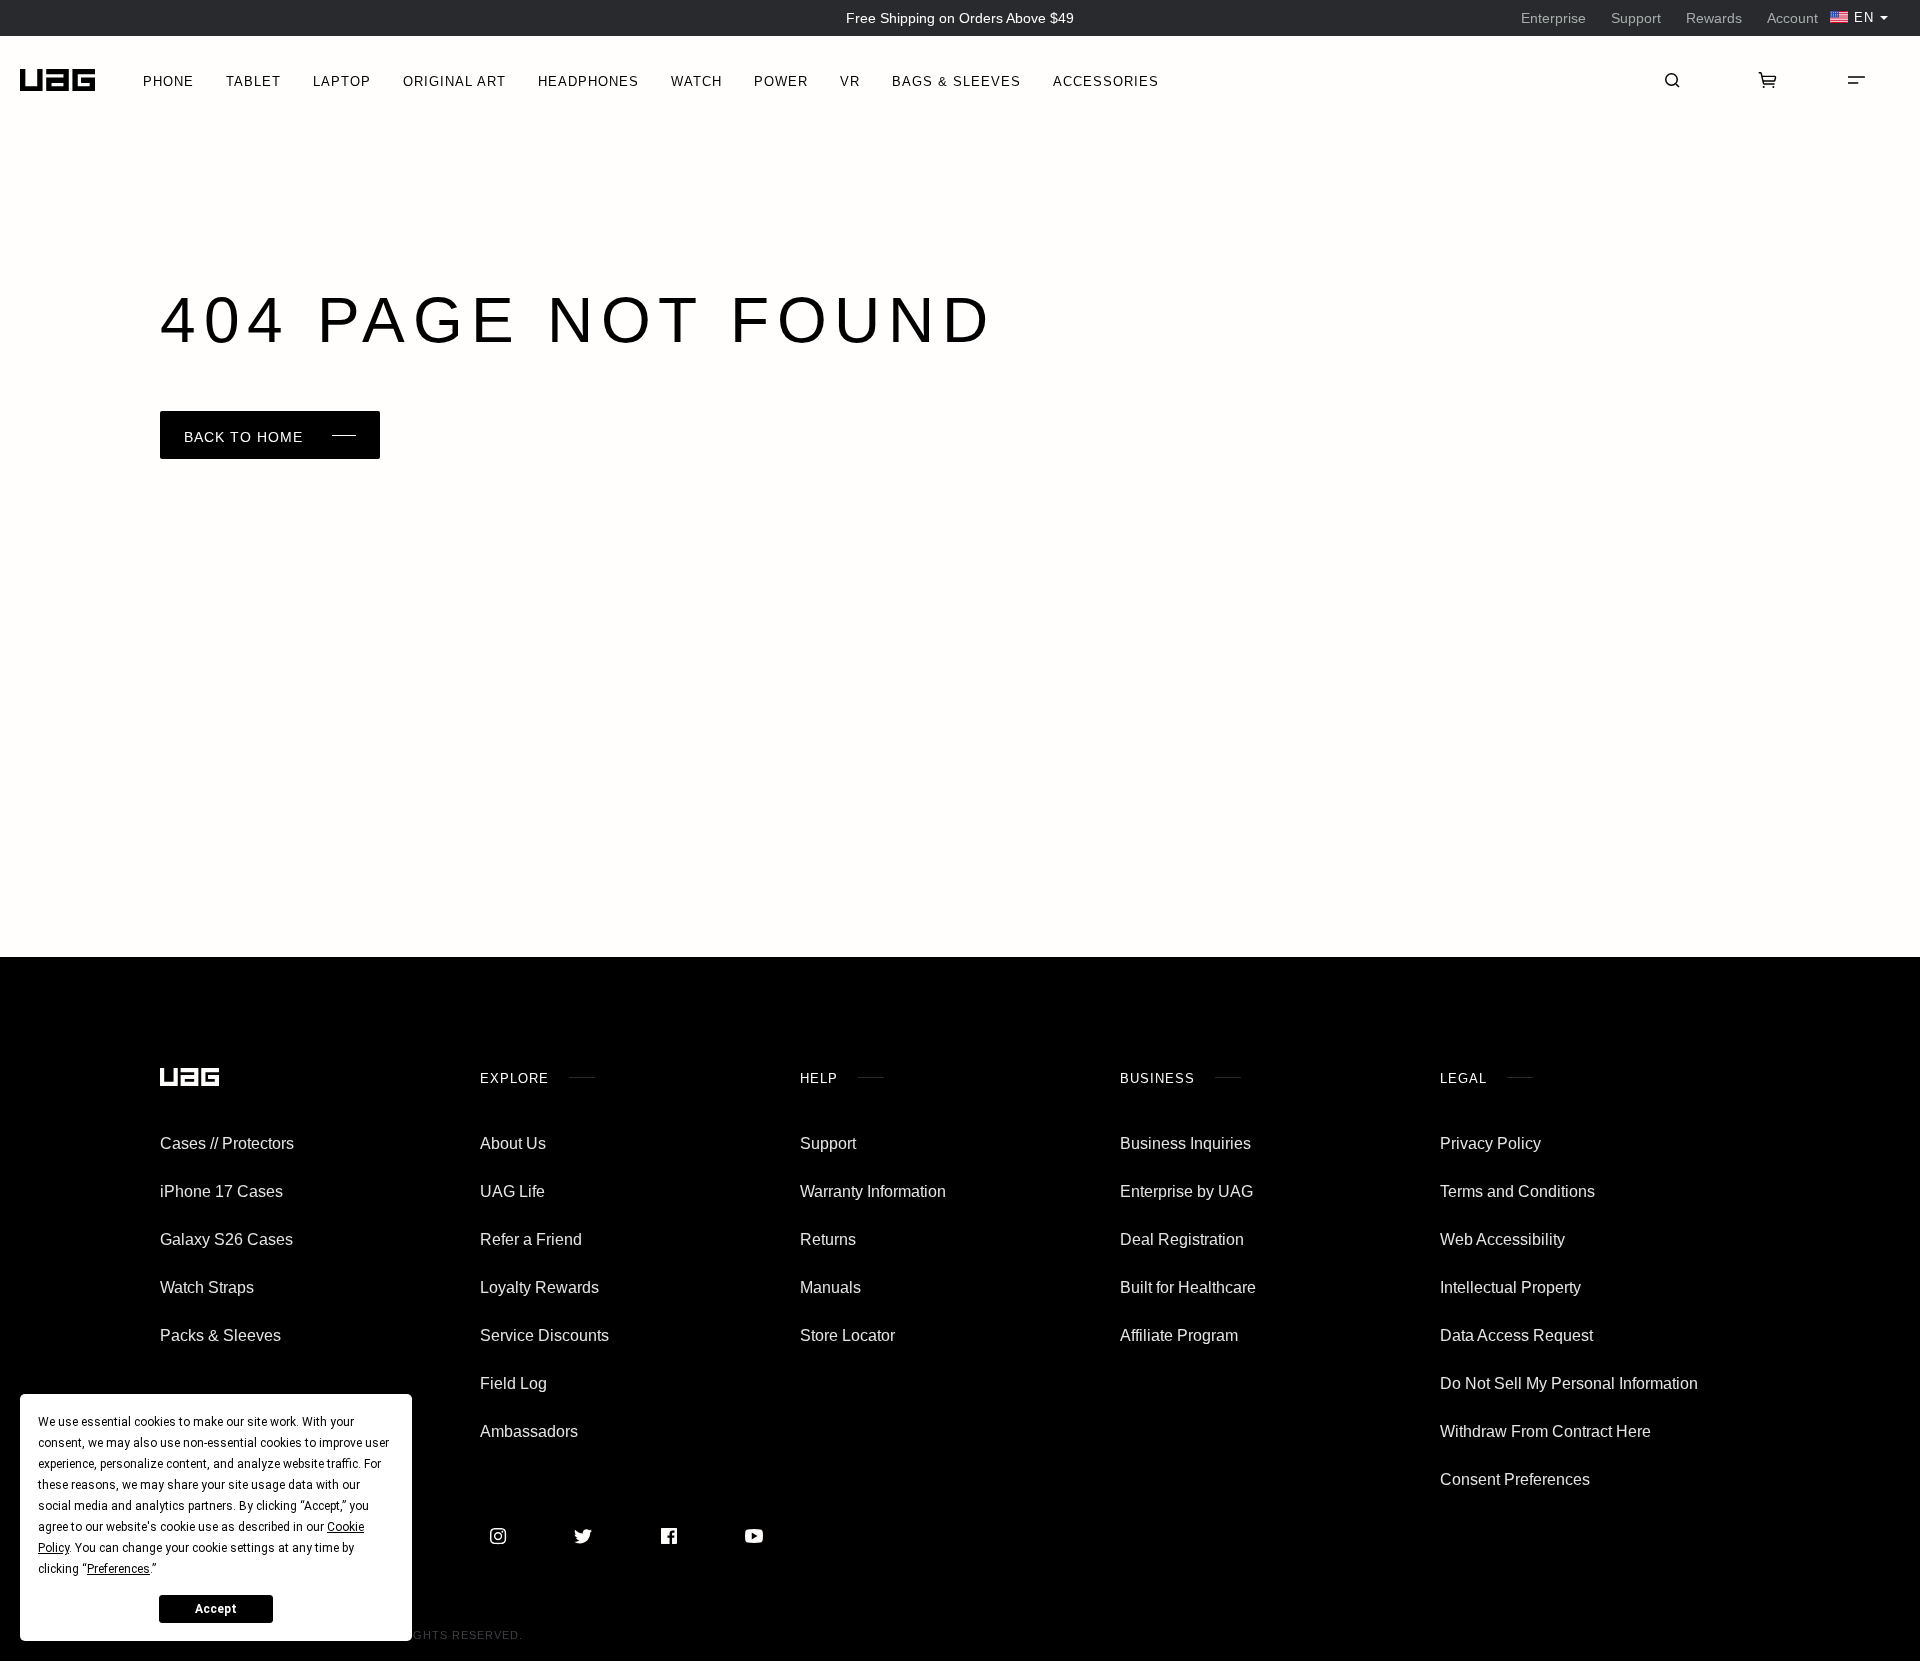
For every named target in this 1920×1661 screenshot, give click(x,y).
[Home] (57, 80)
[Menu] (1856, 80)
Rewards (1714, 18)
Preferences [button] (118, 1569)
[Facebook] (669, 1536)
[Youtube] (754, 1536)
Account (1792, 18)
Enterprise (1553, 18)
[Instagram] (498, 1536)
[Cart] (1768, 80)
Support (1636, 18)
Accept (216, 1609)
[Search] (1672, 80)
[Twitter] (583, 1536)
